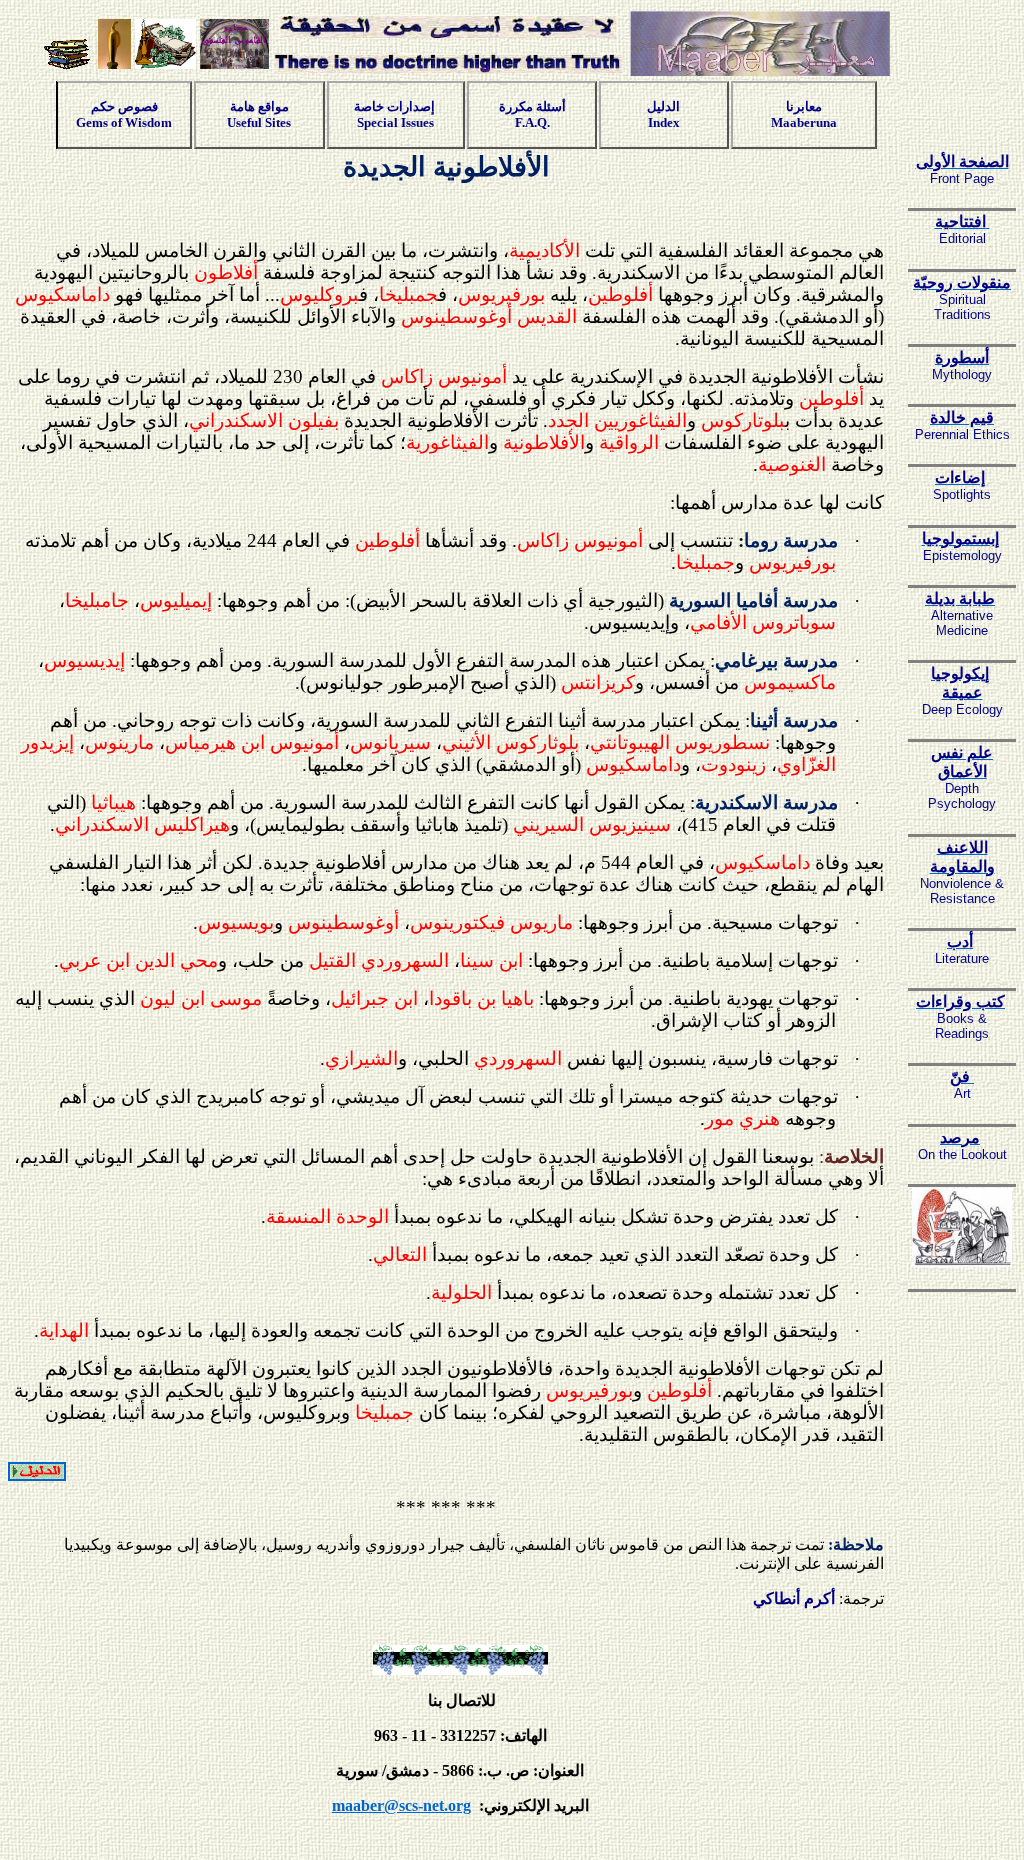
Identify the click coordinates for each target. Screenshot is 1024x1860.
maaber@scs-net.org (401, 1805)
